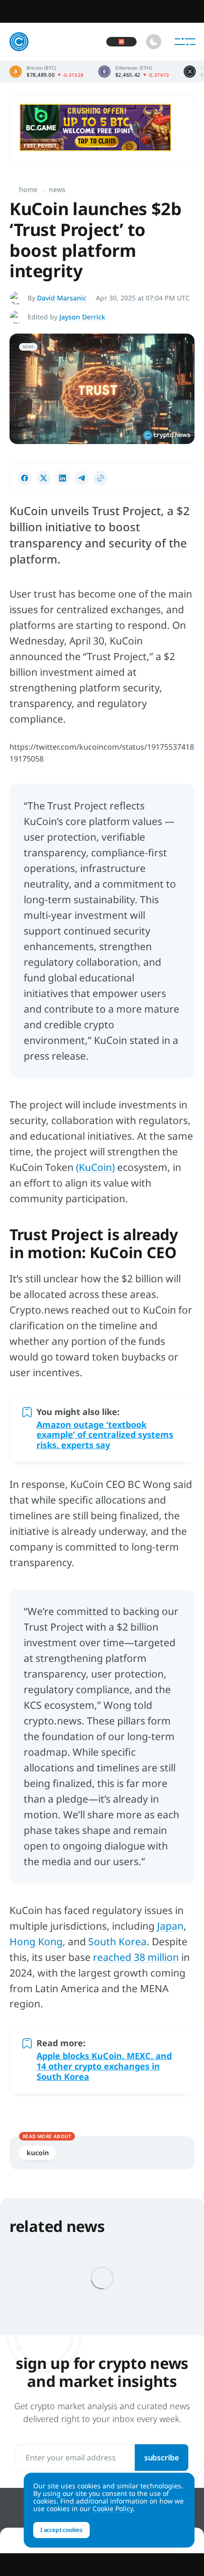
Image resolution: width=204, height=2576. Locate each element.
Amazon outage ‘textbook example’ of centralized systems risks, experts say (105, 1435)
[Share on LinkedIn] (63, 478)
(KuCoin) (95, 1167)
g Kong (46, 1941)
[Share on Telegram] (82, 478)
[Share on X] (44, 478)
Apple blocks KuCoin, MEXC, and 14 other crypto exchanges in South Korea (104, 2066)
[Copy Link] (101, 478)
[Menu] (185, 42)
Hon (19, 1941)
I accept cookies (61, 2530)
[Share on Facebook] (25, 478)
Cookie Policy (113, 2508)
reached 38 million (136, 1957)
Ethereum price (134, 72)
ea (141, 1941)
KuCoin (37, 2153)
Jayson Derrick (82, 317)
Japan (170, 1926)
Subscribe (162, 2458)
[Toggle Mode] (154, 42)
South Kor (112, 1941)
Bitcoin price (47, 72)
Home (28, 189)
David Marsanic (62, 298)
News (57, 189)
